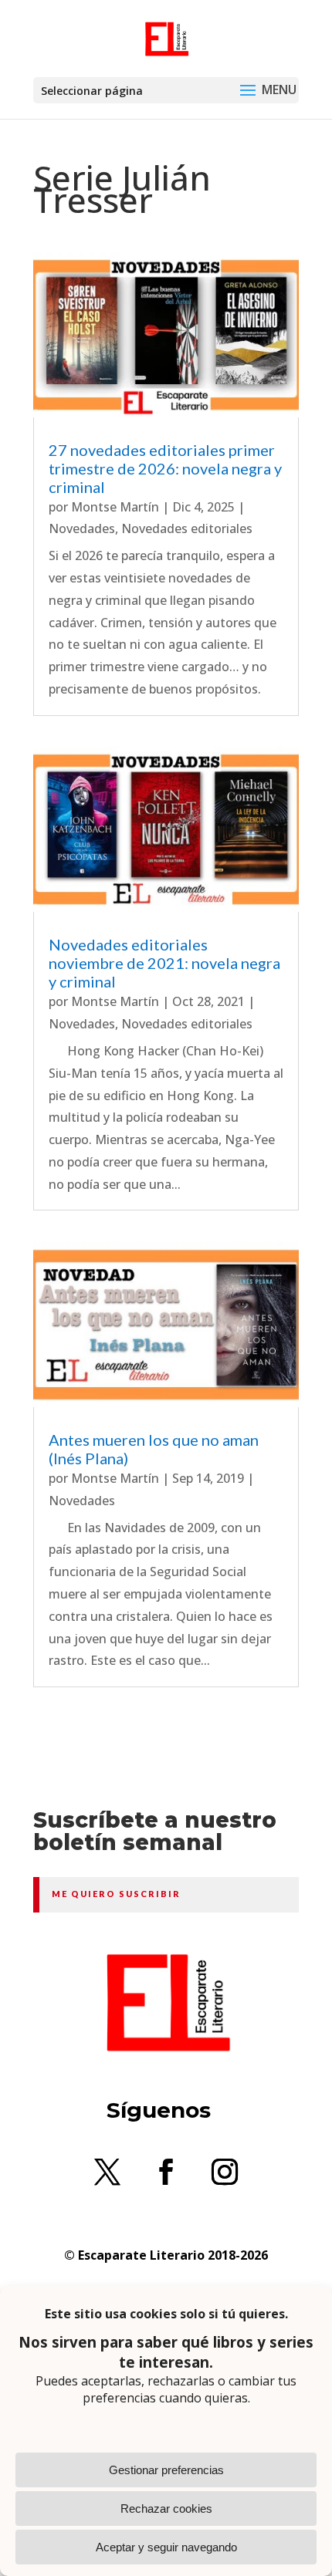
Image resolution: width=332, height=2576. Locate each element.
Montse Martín (115, 507)
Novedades (82, 528)
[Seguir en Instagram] (225, 2172)
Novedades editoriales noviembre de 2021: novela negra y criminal (164, 963)
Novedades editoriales (187, 528)
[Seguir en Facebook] (166, 2172)
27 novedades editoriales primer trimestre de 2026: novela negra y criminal (165, 468)
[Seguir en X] (107, 2172)
